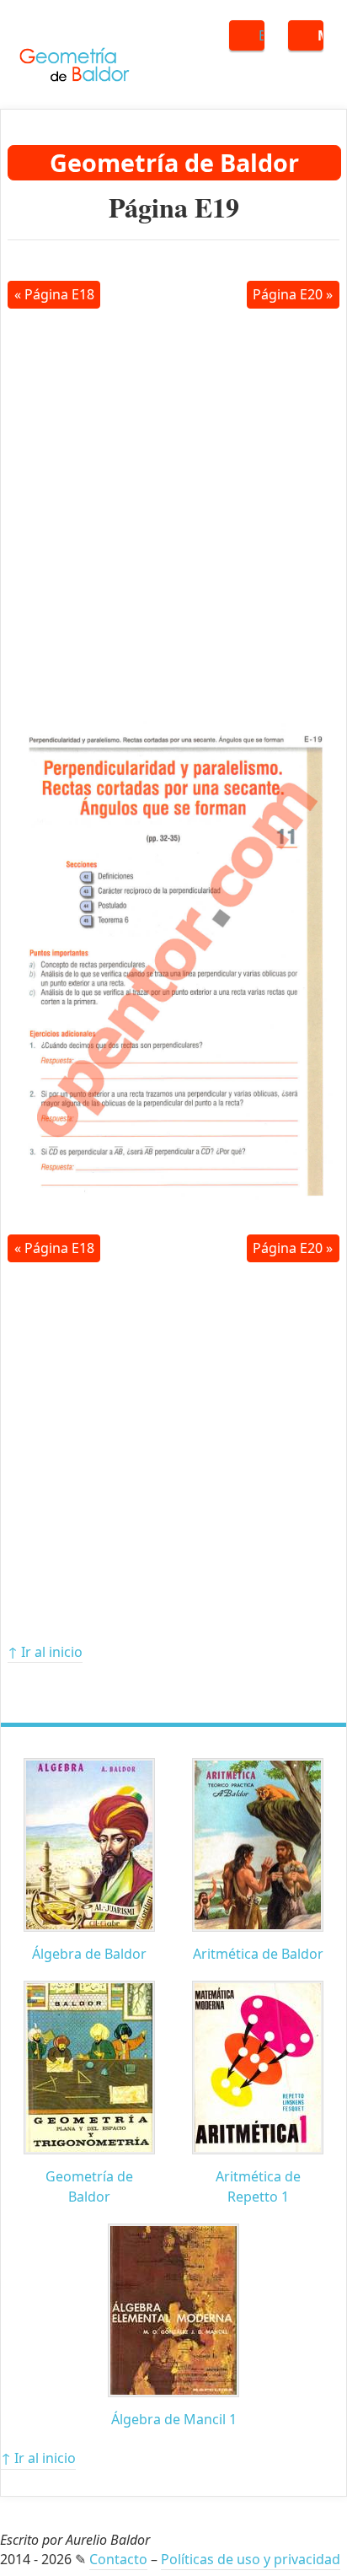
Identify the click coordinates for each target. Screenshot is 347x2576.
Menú (320, 35)
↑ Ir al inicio (45, 1652)
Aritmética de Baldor (258, 1954)
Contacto (118, 2559)
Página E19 (174, 207)
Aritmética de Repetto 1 (258, 2186)
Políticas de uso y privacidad (251, 2559)
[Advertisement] (173, 509)
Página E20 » (293, 294)
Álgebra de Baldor (89, 1954)
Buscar (262, 35)
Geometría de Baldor (174, 162)
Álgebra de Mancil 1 (174, 2419)
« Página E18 (54, 294)
